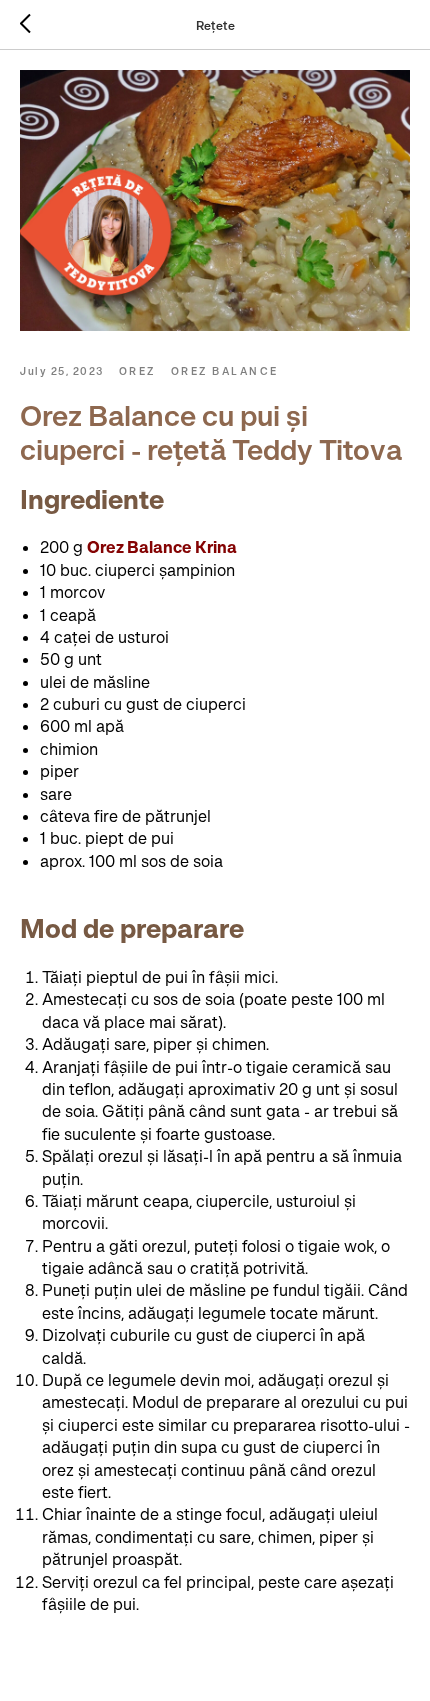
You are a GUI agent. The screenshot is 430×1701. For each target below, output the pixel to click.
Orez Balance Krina (162, 547)
